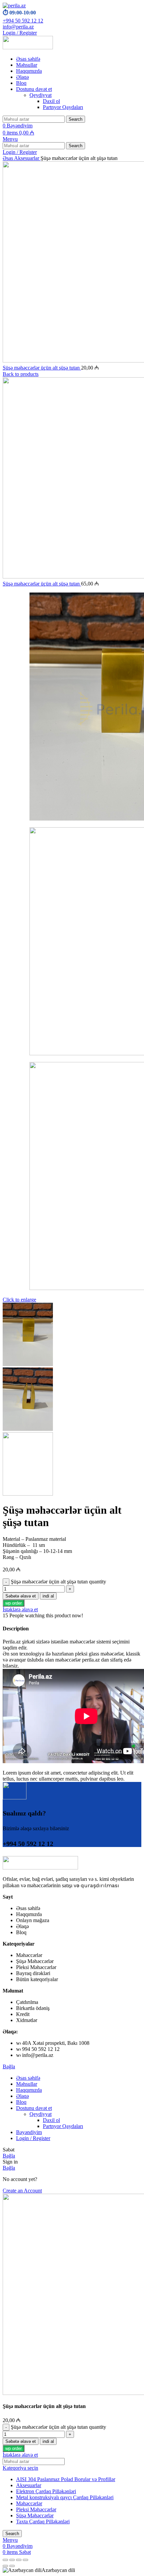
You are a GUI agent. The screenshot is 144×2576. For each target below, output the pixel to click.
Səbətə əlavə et (21, 1596)
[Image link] (40, 1868)
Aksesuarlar (27, 158)
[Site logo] (14, 6)
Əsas (8, 158)
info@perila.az (18, 27)
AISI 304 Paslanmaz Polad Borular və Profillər (66, 2479)
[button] (14, 1603)
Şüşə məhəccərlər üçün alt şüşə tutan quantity (58, 1582)
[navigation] (72, 2570)
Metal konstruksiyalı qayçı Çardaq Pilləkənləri (65, 2497)
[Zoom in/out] (25, 2560)
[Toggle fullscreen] (19, 2560)
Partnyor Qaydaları (63, 107)
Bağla (9, 2066)
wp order (14, 1603)
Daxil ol (51, 101)
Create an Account (22, 2191)
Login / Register (33, 2138)
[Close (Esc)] (5, 2560)
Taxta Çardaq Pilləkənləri (43, 2522)
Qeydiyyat (41, 95)
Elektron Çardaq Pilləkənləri (46, 2491)
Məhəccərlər (29, 2503)
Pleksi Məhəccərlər (36, 2509)
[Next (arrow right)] (12, 2566)
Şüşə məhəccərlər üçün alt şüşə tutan (42, 368)
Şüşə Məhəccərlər (35, 2515)
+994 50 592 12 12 (23, 21)
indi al (48, 1596)
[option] (72, 2570)
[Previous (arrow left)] (5, 2566)
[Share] (12, 2560)
